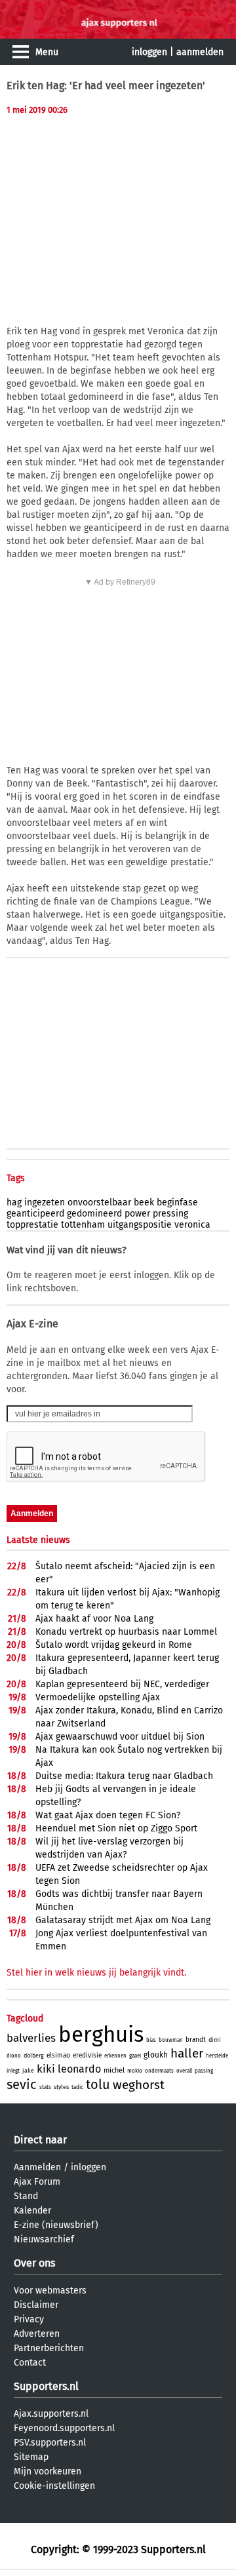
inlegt (13, 2071)
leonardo (79, 2069)
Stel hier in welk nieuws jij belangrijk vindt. (96, 1973)
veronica (192, 1225)
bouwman (171, 2040)
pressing (170, 1214)
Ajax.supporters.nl (51, 2414)
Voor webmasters (50, 2291)
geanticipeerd (35, 1214)
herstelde (217, 2056)
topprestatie (32, 1225)
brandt (196, 2040)
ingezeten (45, 1202)
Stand (26, 2196)
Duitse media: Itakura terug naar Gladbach (124, 1776)
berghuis (101, 2035)
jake (28, 2071)
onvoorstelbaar (99, 1202)
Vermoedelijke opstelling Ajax (98, 1697)
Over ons (34, 2263)
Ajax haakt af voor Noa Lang (94, 1619)
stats (45, 2087)
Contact (30, 2363)
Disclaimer (36, 2305)
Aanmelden (37, 2167)
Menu (47, 52)
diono (14, 2056)
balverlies (31, 2038)
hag (14, 1202)
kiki (46, 2069)
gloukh (156, 2055)
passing (204, 2071)
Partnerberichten (49, 2348)
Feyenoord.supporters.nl (64, 2428)
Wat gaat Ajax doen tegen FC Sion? (108, 1815)
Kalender (32, 2211)
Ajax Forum (37, 2182)
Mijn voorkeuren (48, 2471)
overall (184, 2071)
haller (187, 2053)
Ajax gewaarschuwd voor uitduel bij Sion (120, 1737)
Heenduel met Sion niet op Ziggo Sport (116, 1828)
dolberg (34, 2056)
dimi (215, 2040)
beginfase (177, 1202)
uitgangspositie (140, 1225)
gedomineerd (94, 1214)
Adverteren (37, 2334)
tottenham (83, 1225)
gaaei (135, 2056)
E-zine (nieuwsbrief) (56, 2225)
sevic (22, 2084)
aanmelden (200, 52)
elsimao (58, 2056)
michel (114, 2070)
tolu (98, 2084)
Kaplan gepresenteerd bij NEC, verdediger (122, 1684)
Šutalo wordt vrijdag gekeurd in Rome (114, 1645)
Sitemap (31, 2457)
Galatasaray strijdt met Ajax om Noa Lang (123, 1920)
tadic (77, 2087)
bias (151, 2040)
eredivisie (87, 2056)
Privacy (29, 2319)
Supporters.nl (46, 2386)
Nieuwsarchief (44, 2239)
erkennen (115, 2056)
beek (144, 1202)
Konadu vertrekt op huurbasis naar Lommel (126, 1632)
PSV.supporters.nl (50, 2443)
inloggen (149, 52)
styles (61, 2087)
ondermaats (159, 2071)
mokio (135, 2071)
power (137, 1214)
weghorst (139, 2085)
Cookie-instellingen (54, 2486)
